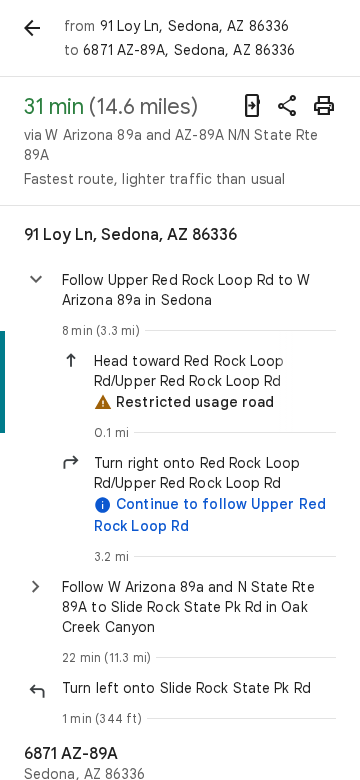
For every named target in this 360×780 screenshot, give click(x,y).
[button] (215, 371)
